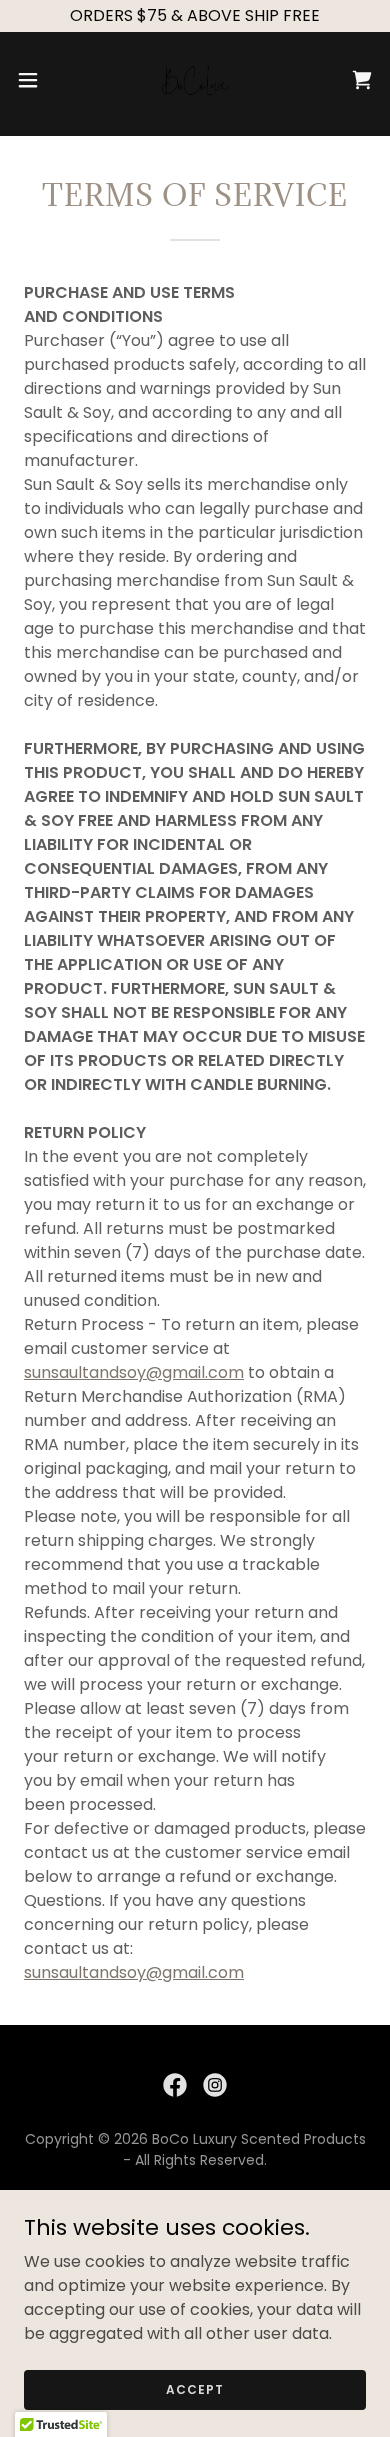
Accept (194, 2388)
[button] (36, 80)
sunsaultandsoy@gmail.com (134, 1372)
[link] (195, 80)
